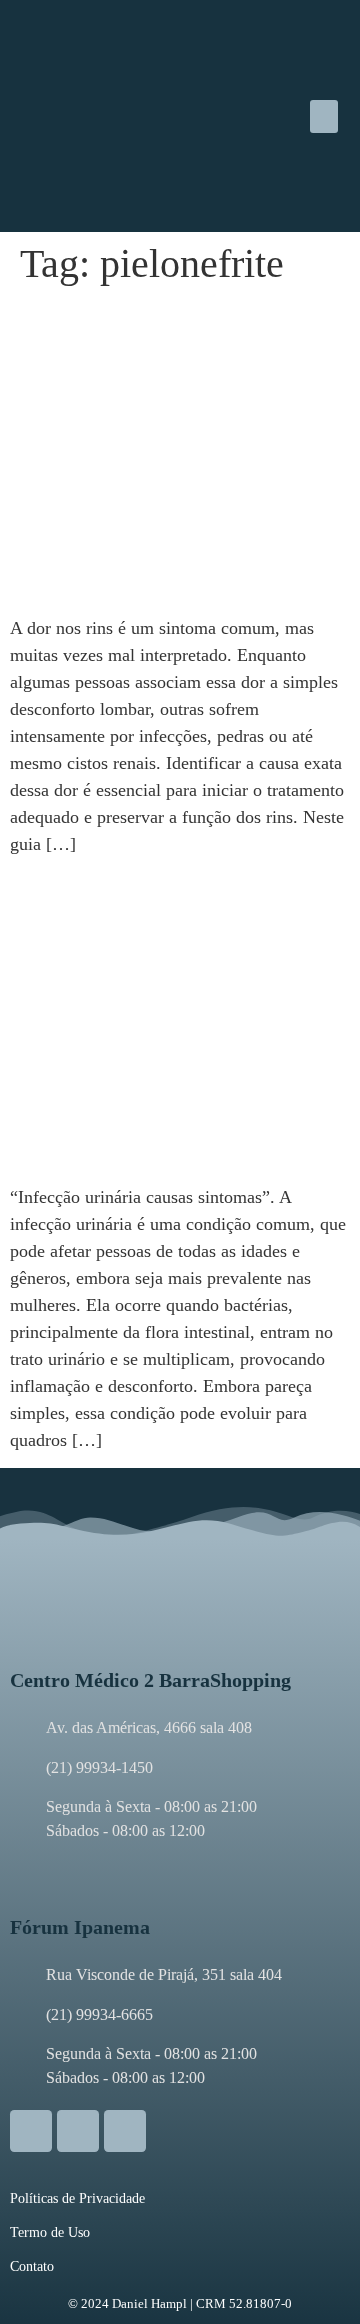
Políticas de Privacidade (77, 2198)
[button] (324, 116)
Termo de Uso (50, 2232)
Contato (32, 2266)
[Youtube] (125, 2131)
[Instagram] (31, 2131)
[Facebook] (78, 2131)
